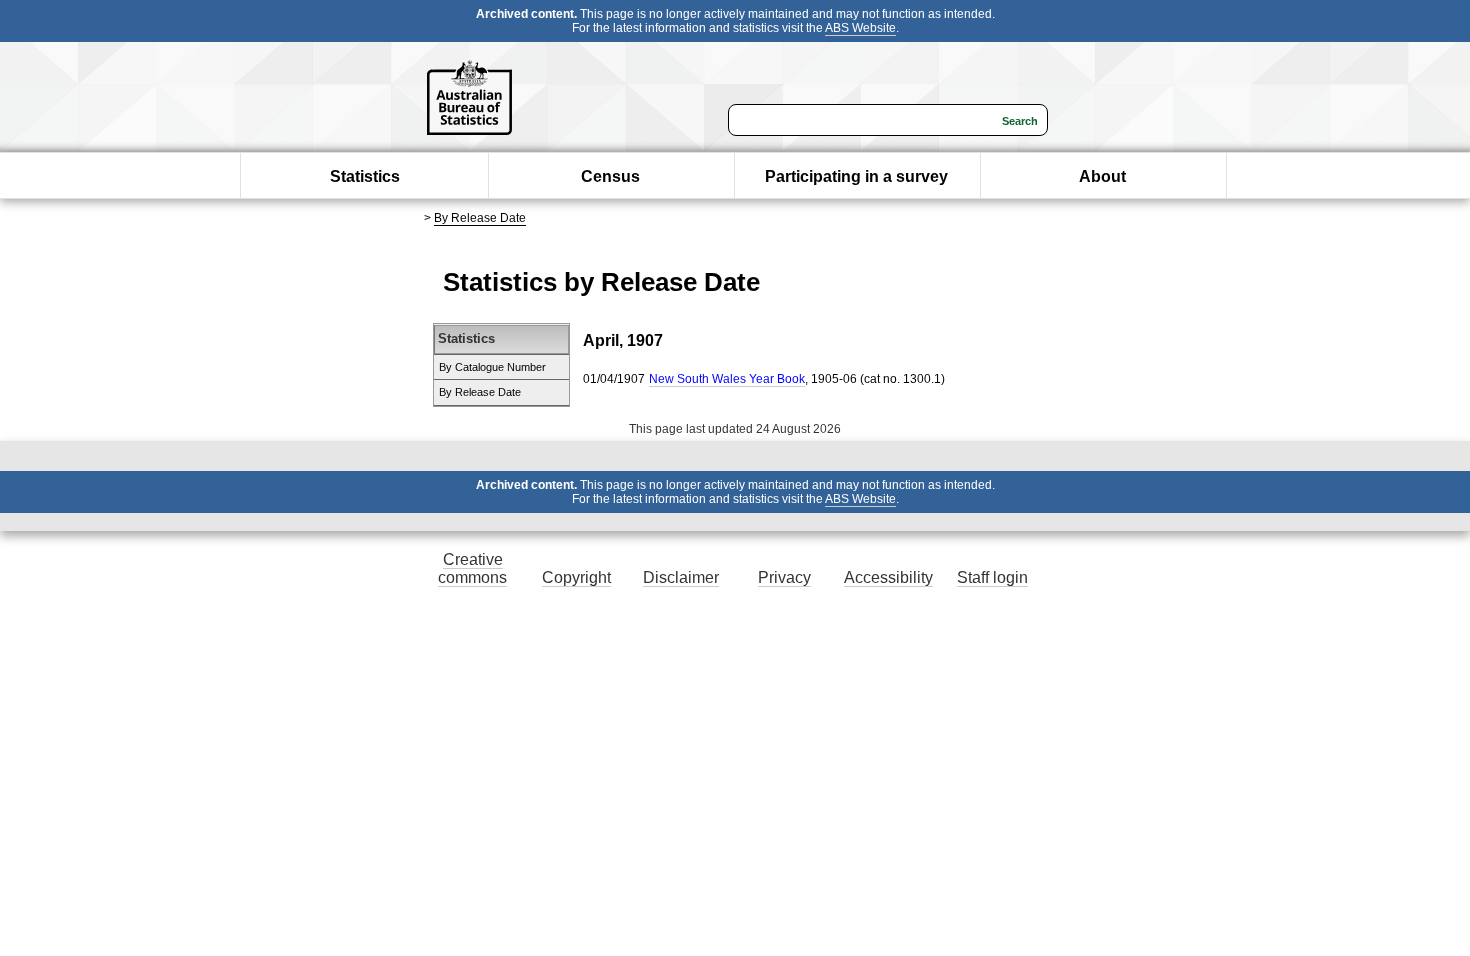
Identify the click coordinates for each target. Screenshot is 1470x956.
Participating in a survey (856, 176)
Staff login (992, 577)
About (1102, 176)
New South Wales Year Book (727, 379)
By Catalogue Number (492, 367)
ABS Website (860, 28)
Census (610, 176)
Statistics (365, 176)
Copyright (576, 577)
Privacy (784, 577)
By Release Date (480, 218)
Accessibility (888, 577)
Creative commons (472, 568)
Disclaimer (681, 577)
